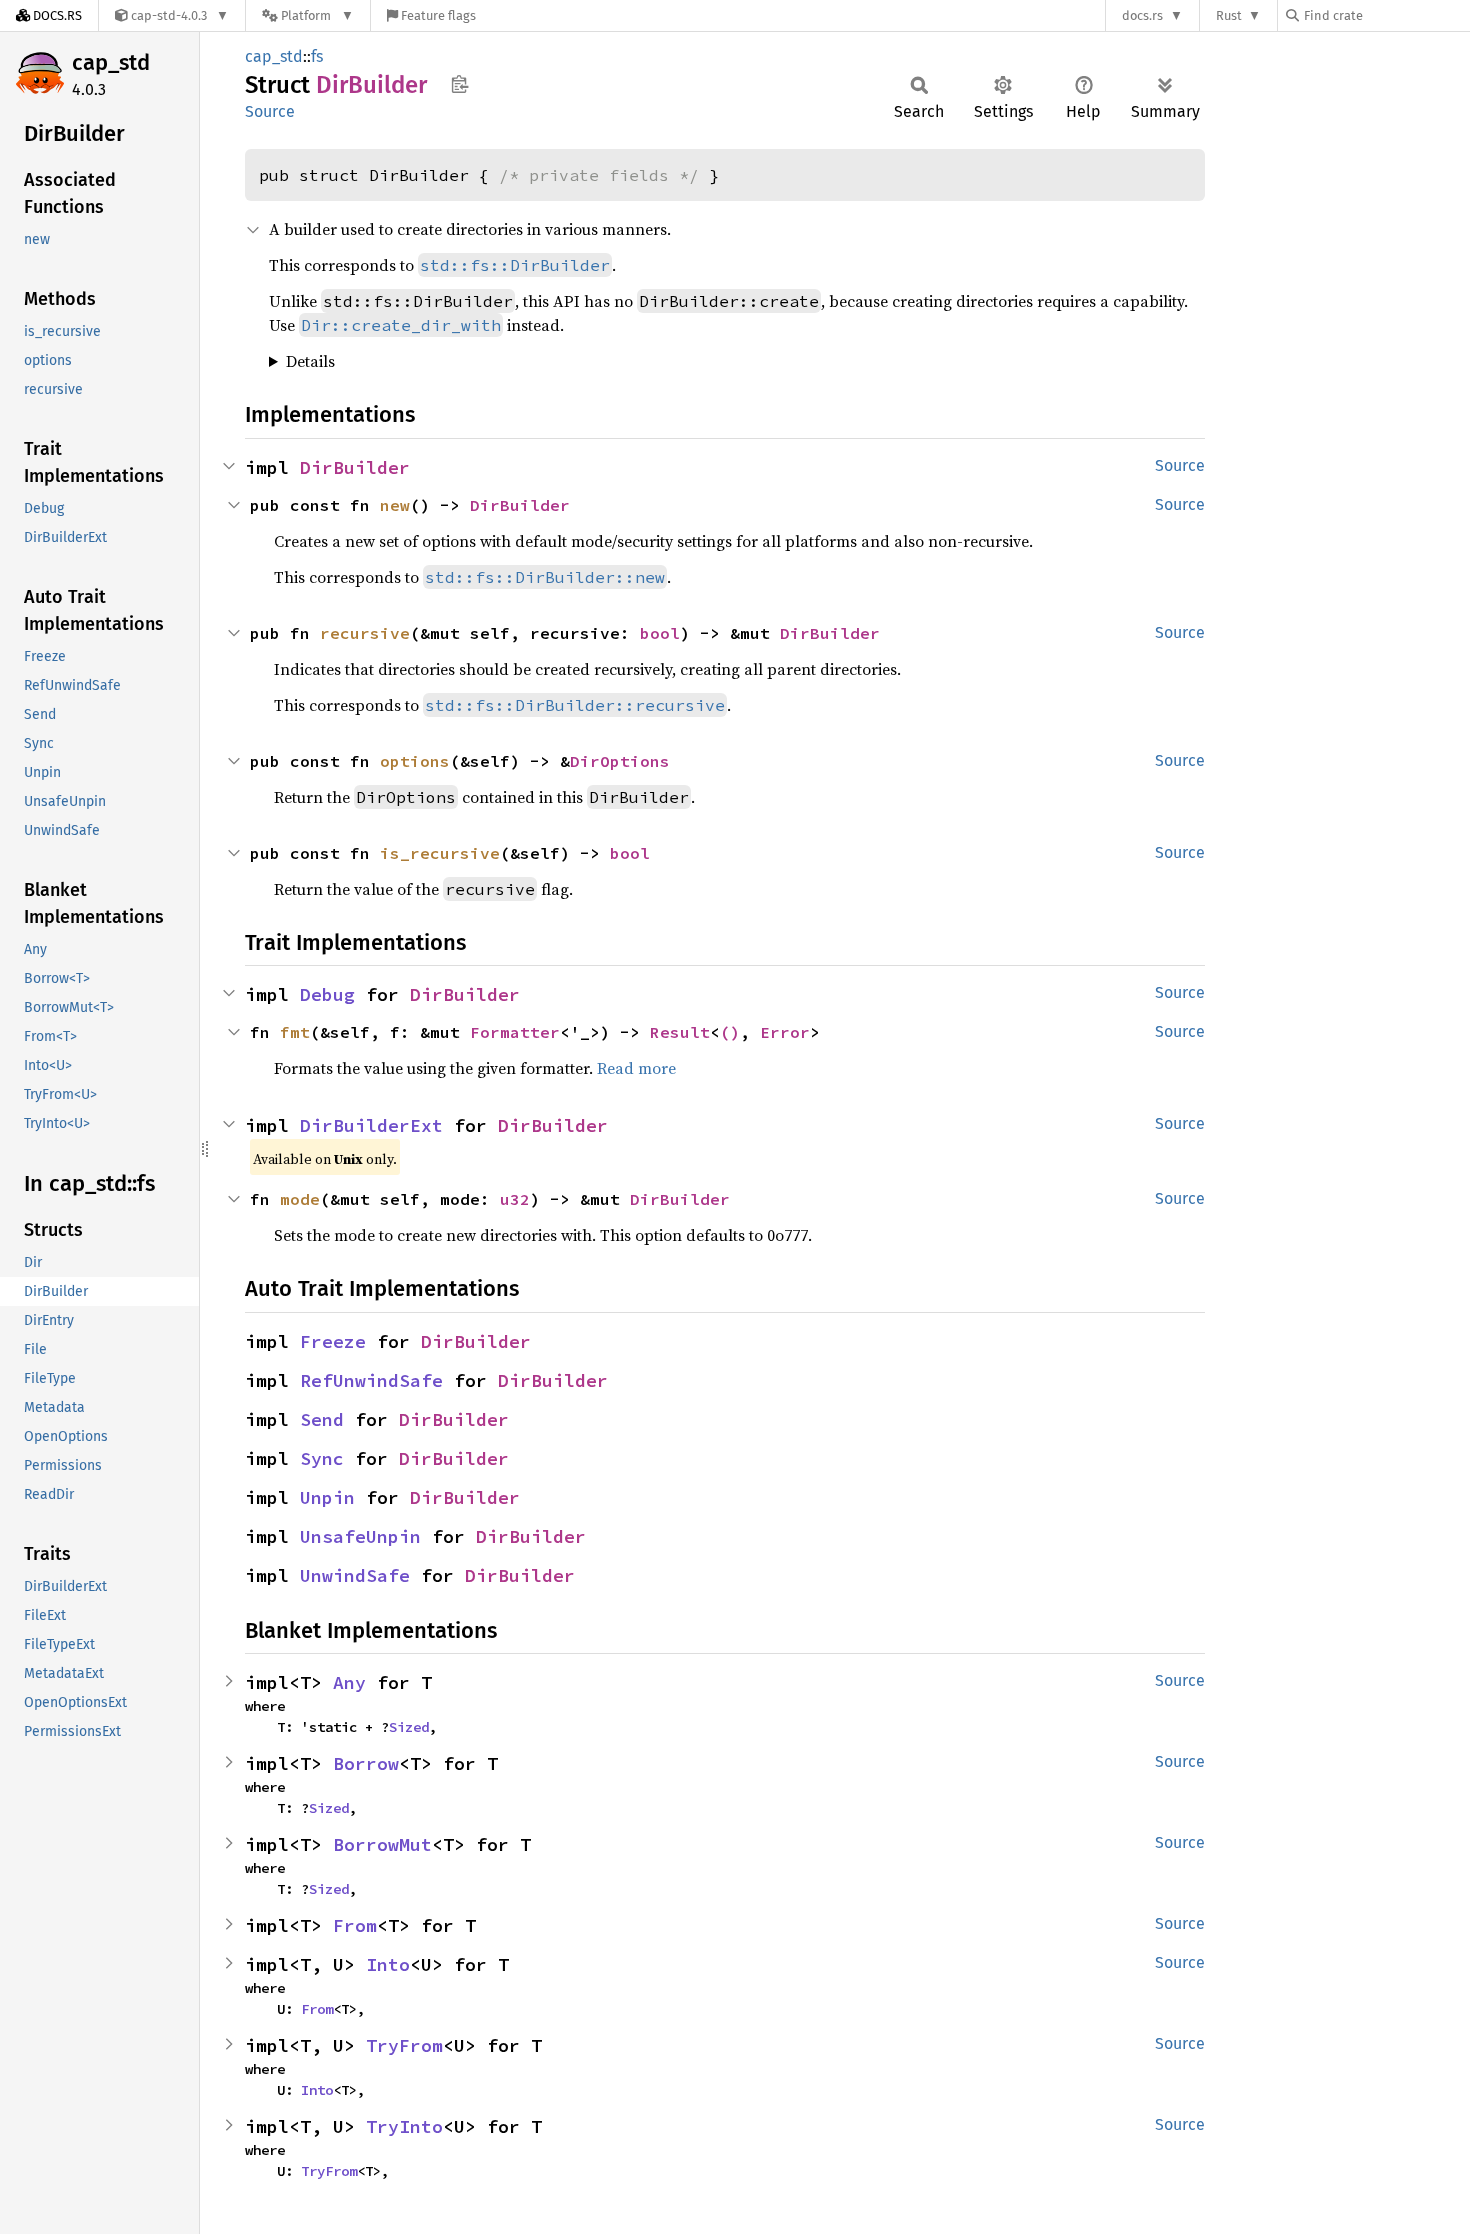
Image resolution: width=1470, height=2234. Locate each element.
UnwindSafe (355, 1575)
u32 (515, 1199)
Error (785, 1032)
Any (349, 1682)
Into (388, 1964)
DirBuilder (355, 467)
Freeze (333, 1341)
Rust (1229, 15)
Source (270, 111)
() (730, 1032)
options (415, 761)
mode (300, 1199)
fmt (295, 1032)
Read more (636, 1068)
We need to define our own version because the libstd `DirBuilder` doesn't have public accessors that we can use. (737, 361)
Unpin (327, 1497)
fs (317, 56)
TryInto (404, 2126)
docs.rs (1142, 15)
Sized (409, 1727)
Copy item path (459, 84)
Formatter (515, 1032)
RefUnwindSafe (371, 1380)
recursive (365, 633)
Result (680, 1032)
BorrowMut (382, 1844)
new (395, 505)
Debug (327, 994)
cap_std (111, 62)
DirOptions (620, 761)
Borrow (366, 1763)
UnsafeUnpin (360, 1536)
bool (660, 633)
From (355, 1925)
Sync (322, 1458)
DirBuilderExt (371, 1125)
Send (322, 1419)
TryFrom (404, 2045)
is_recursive (440, 853)
